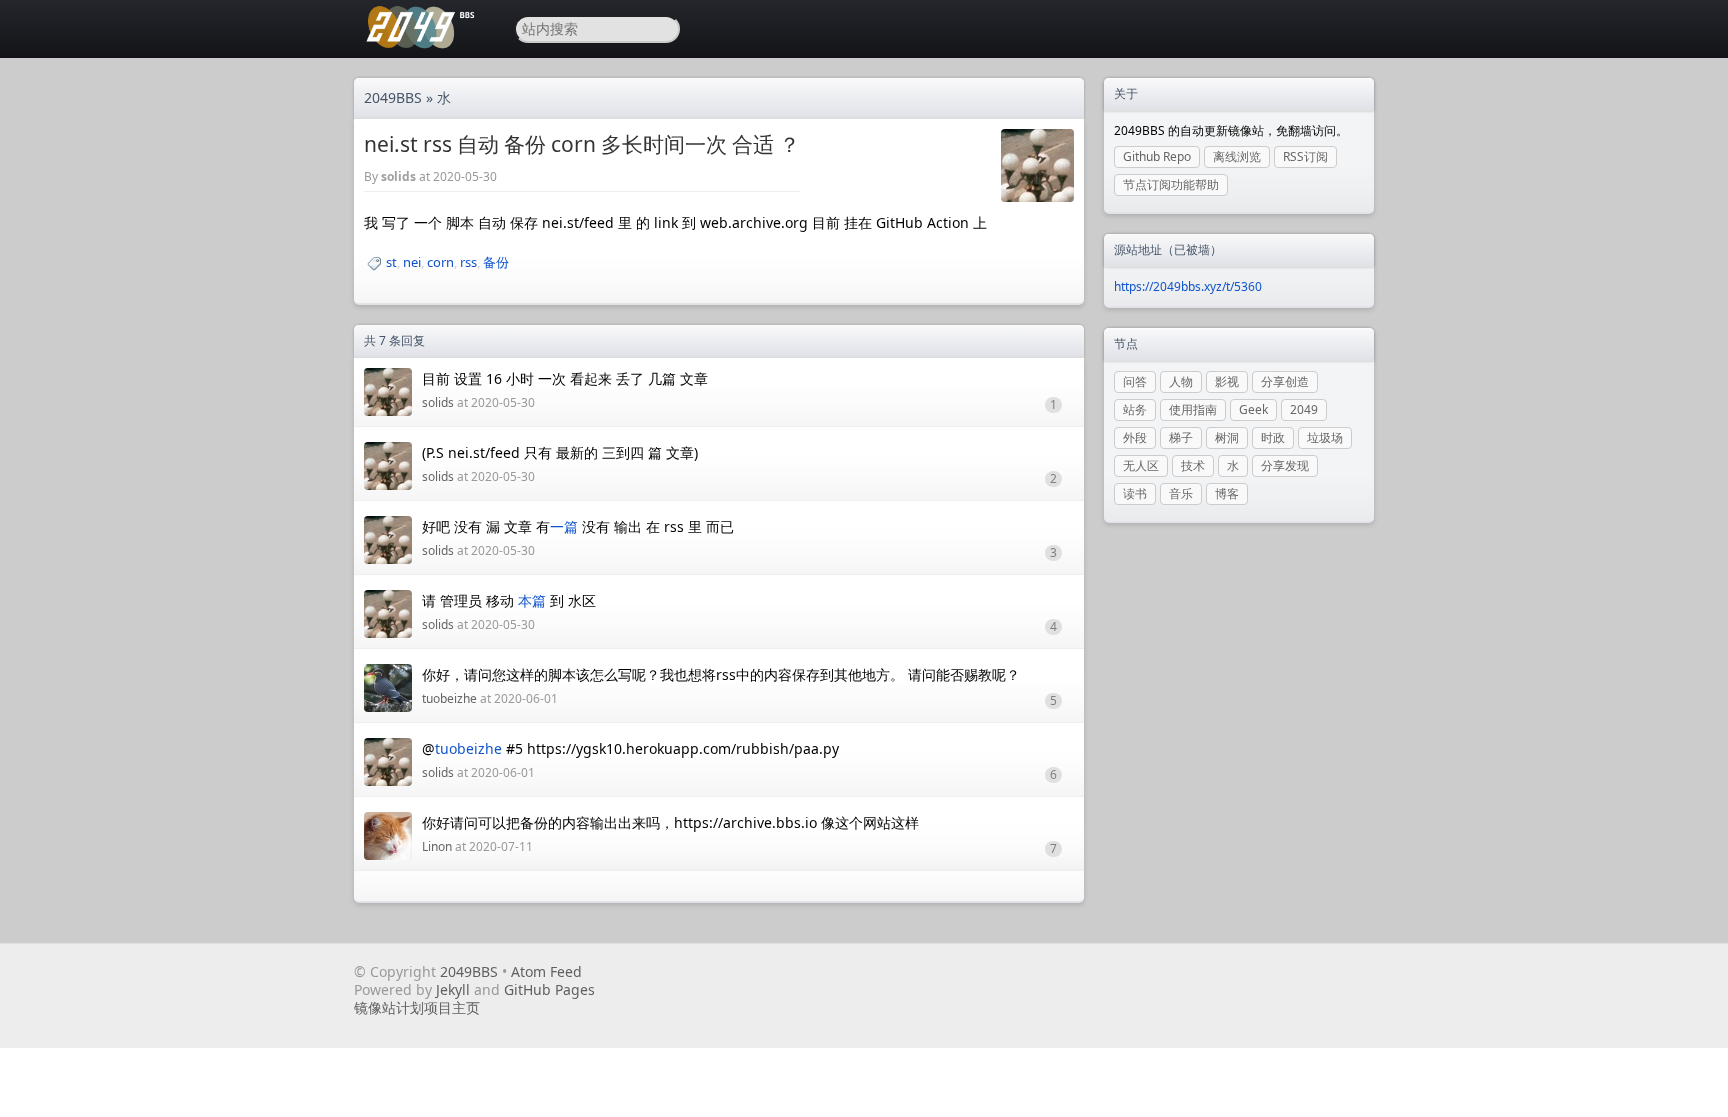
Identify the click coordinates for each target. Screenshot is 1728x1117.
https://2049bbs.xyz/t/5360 (1188, 286)
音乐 (1181, 493)
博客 (1227, 493)
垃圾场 (1325, 437)
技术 (1193, 465)
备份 (496, 262)
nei (412, 262)
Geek (1253, 409)
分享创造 (1285, 381)
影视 (1227, 381)
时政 (1273, 437)
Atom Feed (546, 971)
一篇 (564, 526)
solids (398, 176)
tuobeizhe (449, 698)
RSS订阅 (1305, 156)
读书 (1135, 493)
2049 (1304, 409)
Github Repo (1157, 156)
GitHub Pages (549, 989)
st (391, 262)
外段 (1135, 437)
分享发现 (1285, 465)
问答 (1135, 381)
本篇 (532, 600)
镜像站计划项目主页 (417, 1007)
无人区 (1141, 465)
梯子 (1181, 437)
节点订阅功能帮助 (1171, 184)
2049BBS (393, 97)
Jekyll (453, 989)
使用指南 (1193, 409)
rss (468, 262)
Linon (437, 846)
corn (440, 262)
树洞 (1227, 437)
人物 (1181, 381)
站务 (1135, 409)
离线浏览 (1237, 156)
